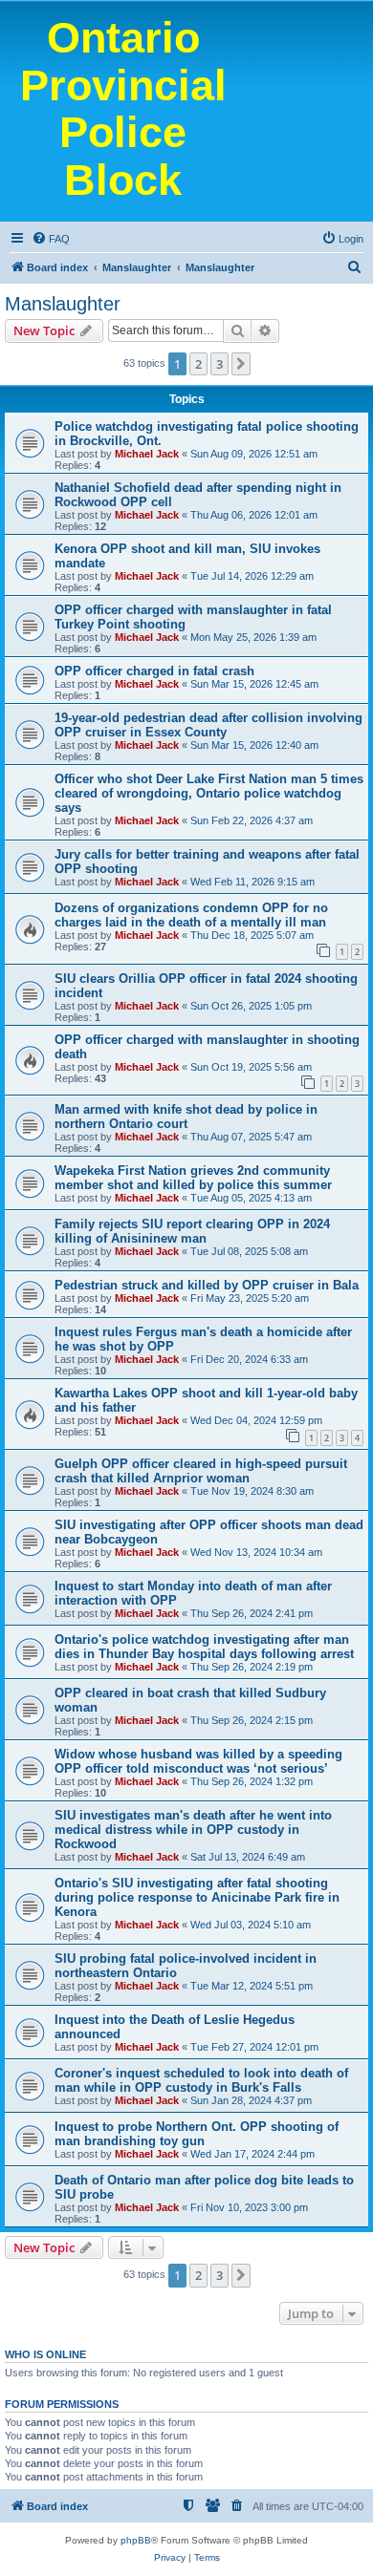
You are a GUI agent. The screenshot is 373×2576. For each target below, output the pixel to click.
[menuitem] (51, 239)
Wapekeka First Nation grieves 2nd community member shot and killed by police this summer (193, 1178)
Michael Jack (147, 454)
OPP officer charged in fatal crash (154, 671)
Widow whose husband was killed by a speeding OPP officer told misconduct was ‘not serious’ (198, 1761)
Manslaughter (63, 304)
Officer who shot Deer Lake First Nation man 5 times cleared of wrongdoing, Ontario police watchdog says (209, 793)
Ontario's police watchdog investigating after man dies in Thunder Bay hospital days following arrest (204, 1647)
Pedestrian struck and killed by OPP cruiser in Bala (207, 1285)
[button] (241, 364)
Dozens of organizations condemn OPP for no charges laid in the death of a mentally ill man (191, 915)
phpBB (136, 2540)
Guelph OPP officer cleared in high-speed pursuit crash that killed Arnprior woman (201, 1471)
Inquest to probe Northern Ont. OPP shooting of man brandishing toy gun (197, 2134)
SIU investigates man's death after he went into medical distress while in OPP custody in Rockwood (193, 1830)
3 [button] (219, 364)
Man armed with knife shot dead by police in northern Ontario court (186, 1117)
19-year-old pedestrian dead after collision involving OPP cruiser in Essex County (208, 725)
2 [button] (198, 364)
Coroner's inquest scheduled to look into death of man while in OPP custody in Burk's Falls (201, 2080)
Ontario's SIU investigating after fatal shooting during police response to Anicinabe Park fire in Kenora (197, 1897)
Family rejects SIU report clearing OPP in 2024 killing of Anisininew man (192, 1231)
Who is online (45, 2354)
